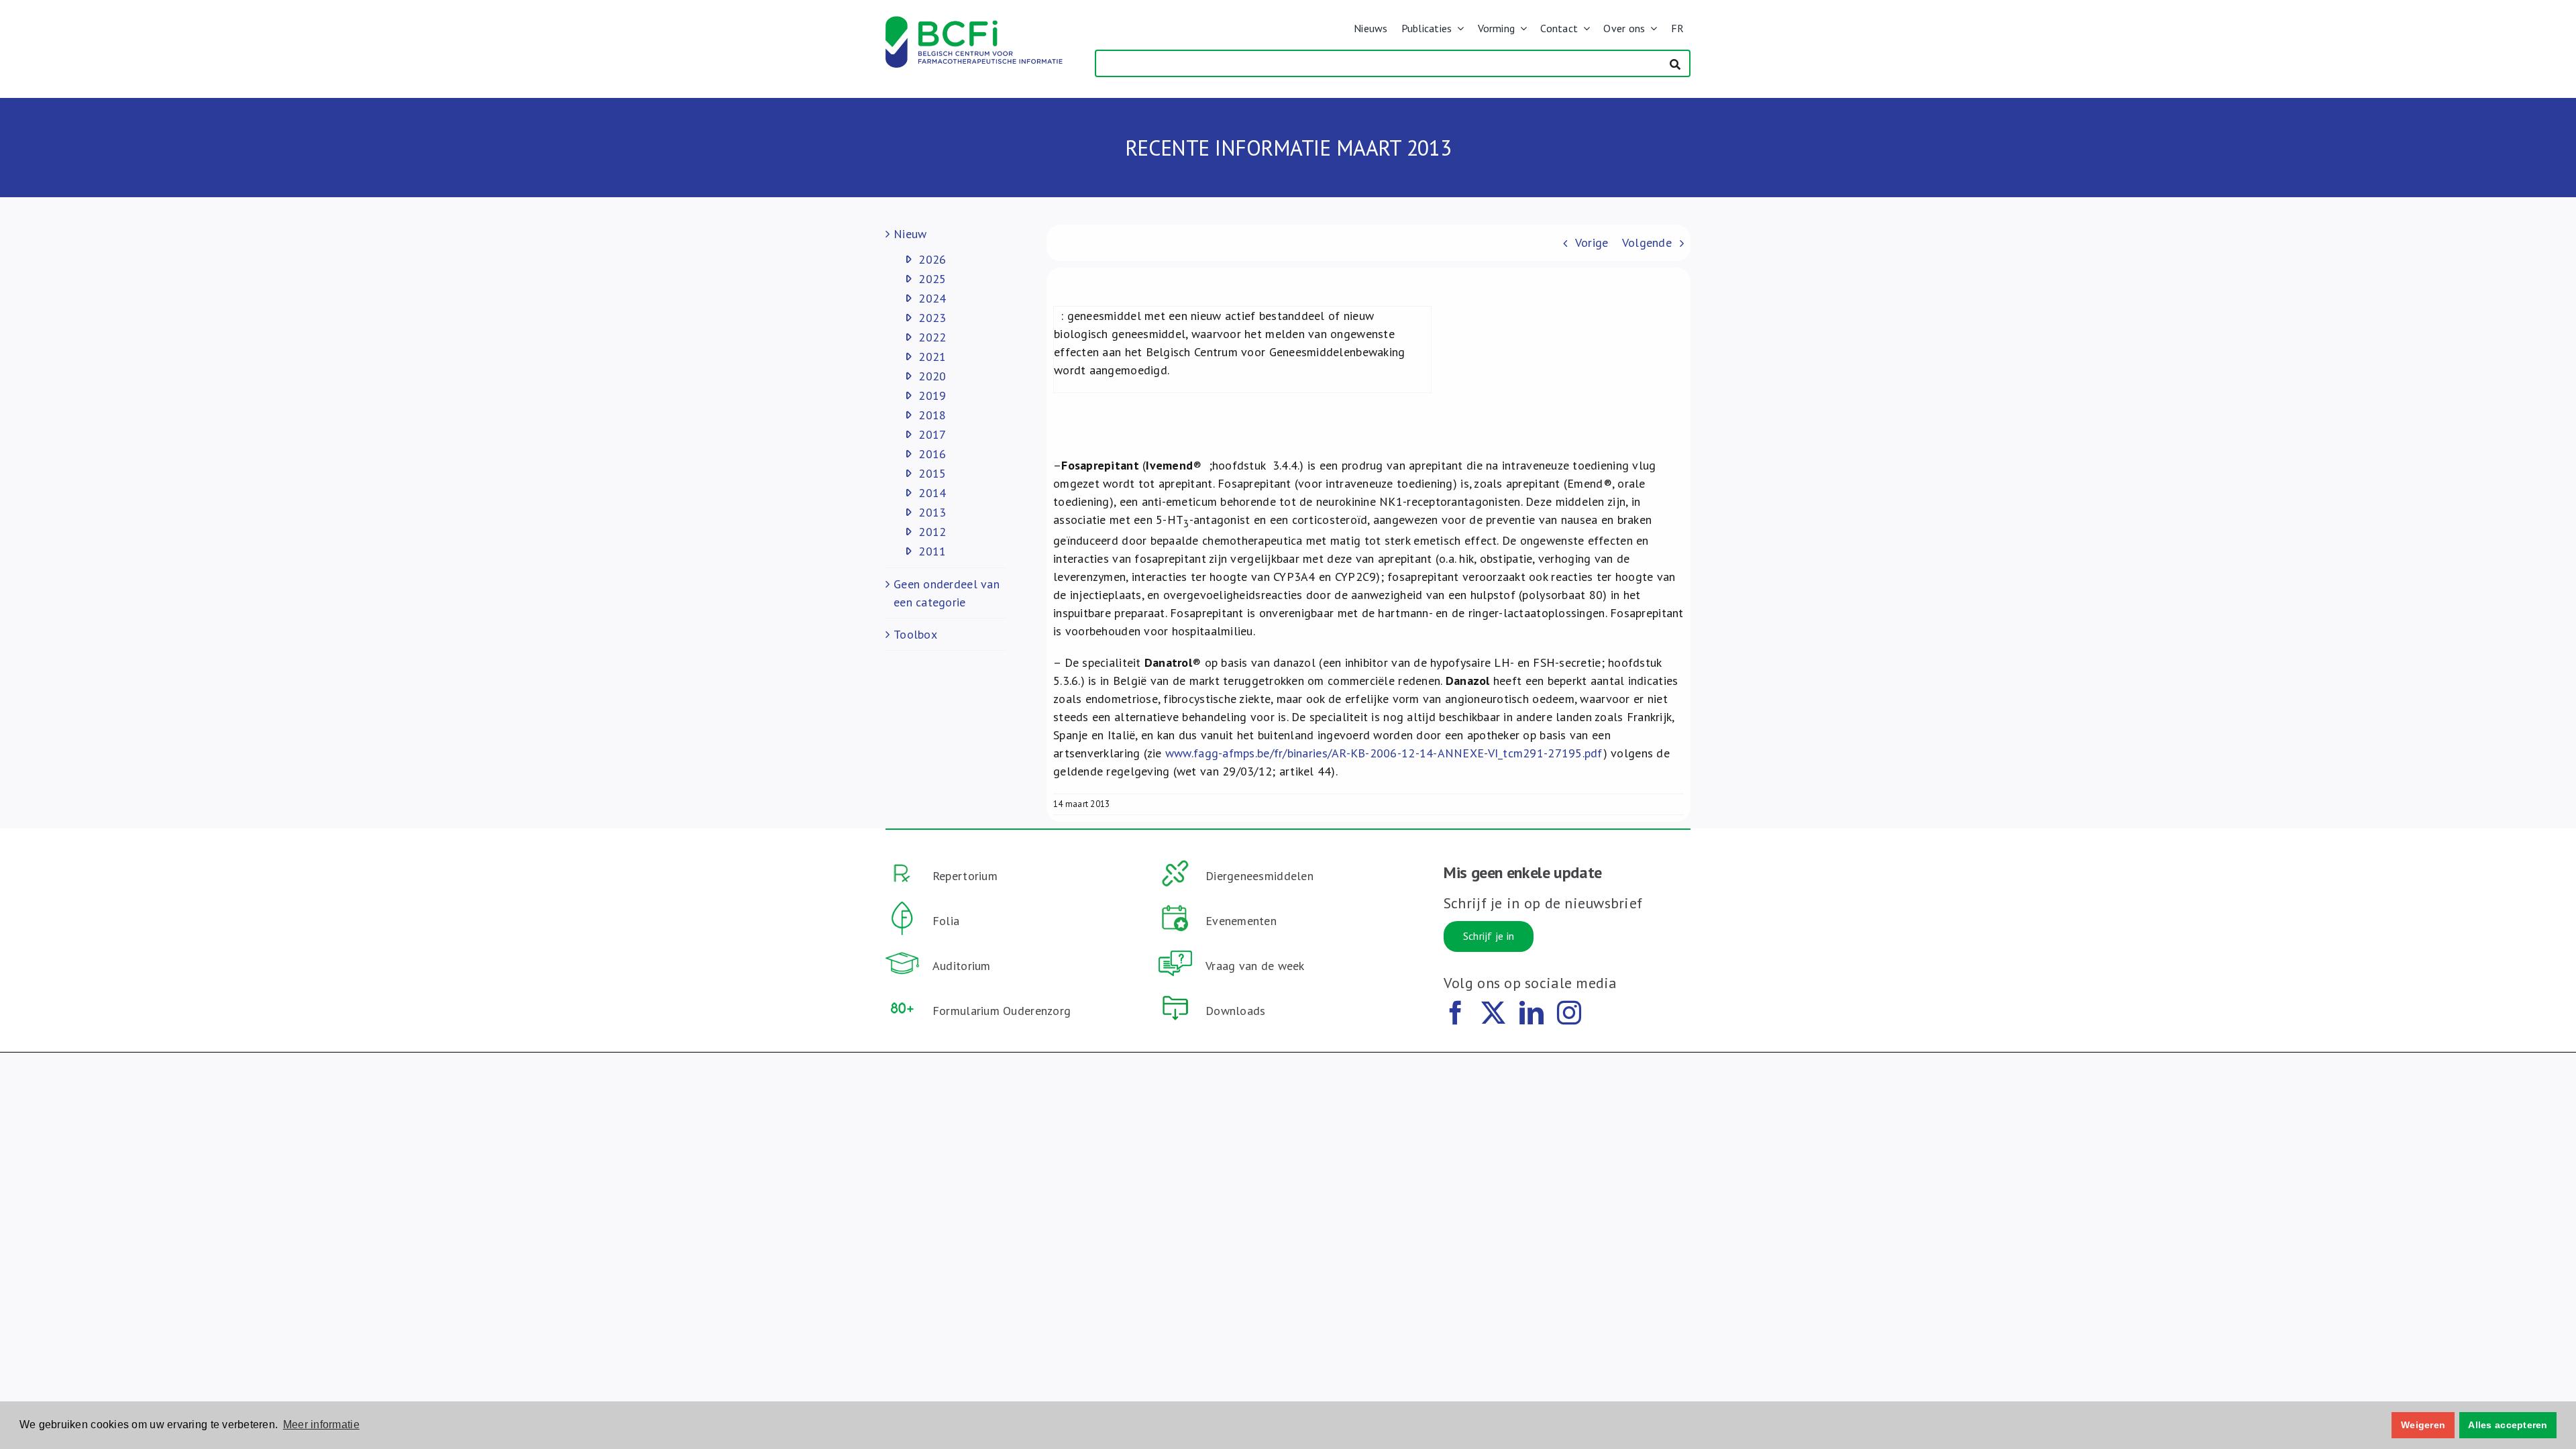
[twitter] (1493, 1013)
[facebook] (1456, 1013)
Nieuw (910, 234)
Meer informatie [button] (321, 1425)
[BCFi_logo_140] (974, 22)
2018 (932, 415)
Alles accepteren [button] (2508, 1425)
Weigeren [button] (2423, 1425)
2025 (932, 279)
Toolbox (915, 634)
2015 (932, 473)
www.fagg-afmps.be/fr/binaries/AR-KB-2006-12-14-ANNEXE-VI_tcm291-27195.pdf (1384, 753)
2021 (932, 357)
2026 (932, 259)
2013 (932, 512)
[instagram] (1569, 1013)
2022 (932, 337)
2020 (932, 376)
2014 (932, 493)
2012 (932, 532)
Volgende (1647, 243)
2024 (932, 298)
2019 (932, 395)
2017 (932, 434)
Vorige (1592, 243)
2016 (932, 454)
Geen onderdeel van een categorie (947, 593)
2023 (932, 318)
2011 (932, 551)
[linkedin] (1532, 1013)
